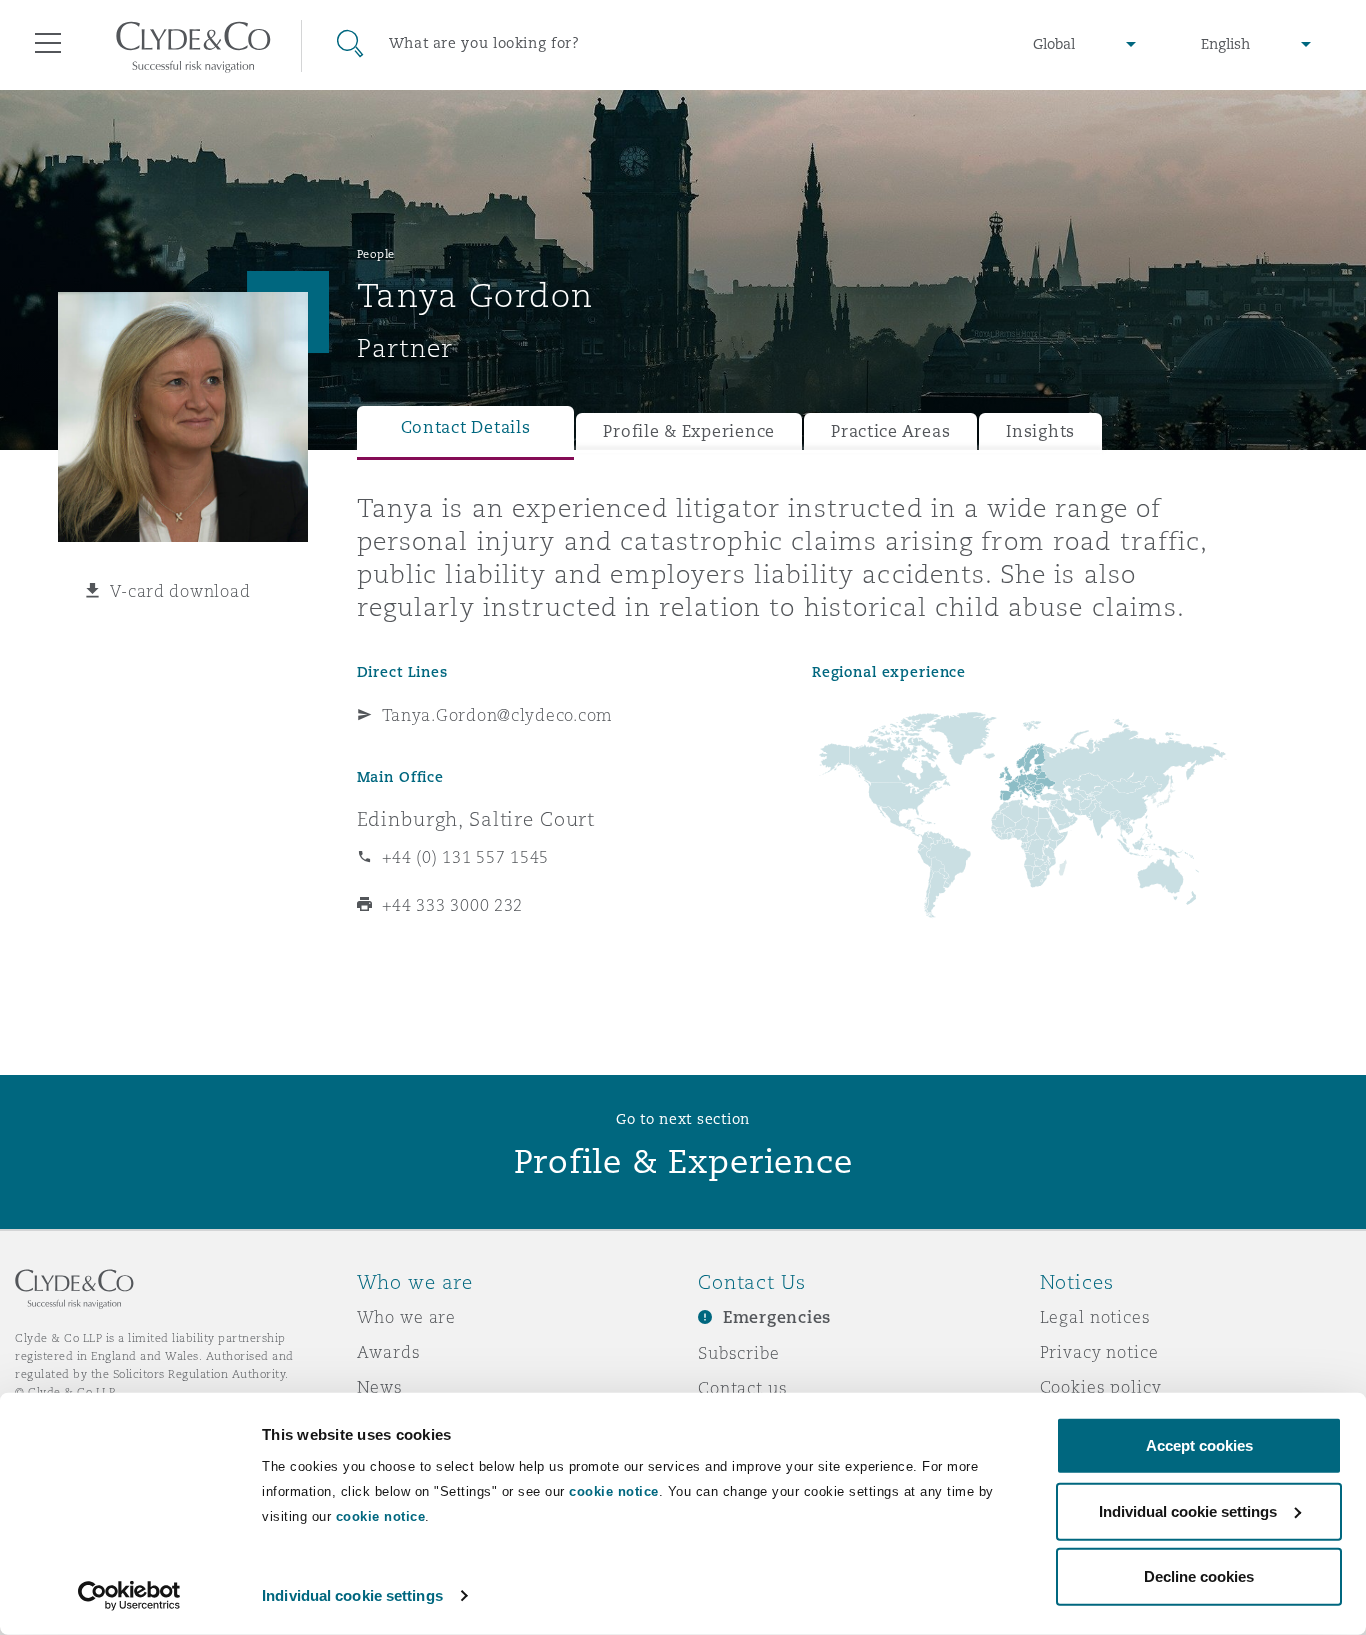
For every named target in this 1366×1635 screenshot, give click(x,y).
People (376, 254)
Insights (1040, 431)
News (380, 1387)
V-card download (180, 591)
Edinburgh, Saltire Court (476, 819)
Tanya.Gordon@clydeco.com (498, 715)
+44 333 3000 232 (453, 905)
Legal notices (1095, 1317)
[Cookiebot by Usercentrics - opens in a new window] (129, 1596)
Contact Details (466, 427)
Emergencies (777, 1317)
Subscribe (739, 1353)
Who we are (407, 1317)
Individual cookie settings (352, 1595)
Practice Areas (890, 431)
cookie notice (614, 1491)
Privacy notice (1099, 1352)
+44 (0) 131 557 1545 (466, 857)
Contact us (743, 1388)
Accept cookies (1199, 1445)
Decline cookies (1199, 1576)
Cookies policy (1101, 1387)
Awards (389, 1352)
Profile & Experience (689, 431)
